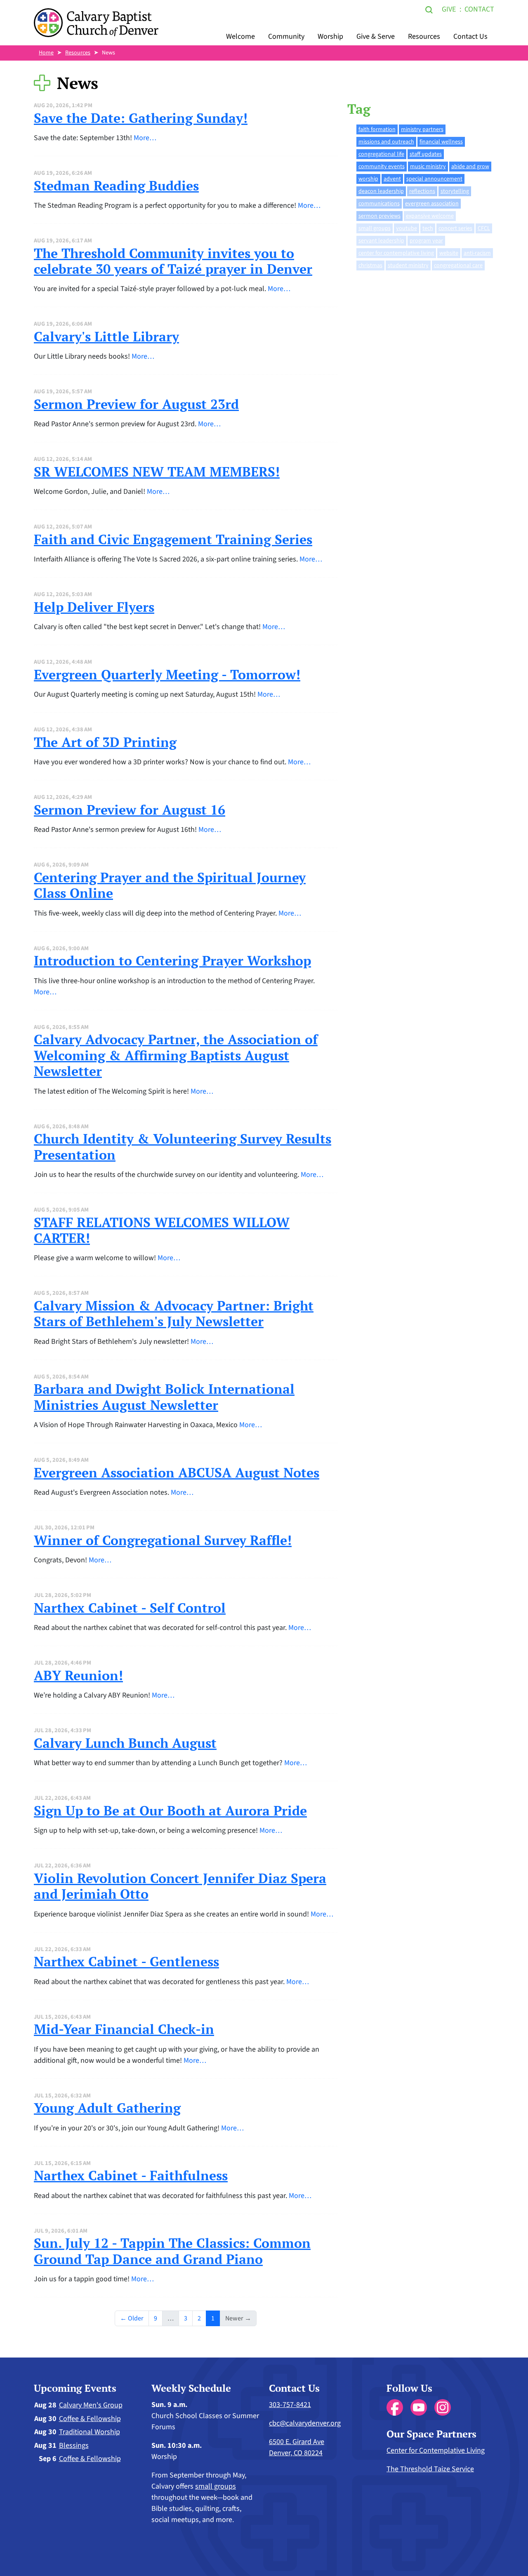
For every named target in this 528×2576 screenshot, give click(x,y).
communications (379, 204)
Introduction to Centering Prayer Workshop (172, 960)
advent (392, 179)
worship (368, 179)
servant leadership (381, 241)
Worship (330, 36)
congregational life (381, 154)
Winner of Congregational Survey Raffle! (163, 1540)
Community (286, 36)
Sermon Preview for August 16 (130, 810)
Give (449, 9)
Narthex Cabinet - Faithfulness (131, 2175)
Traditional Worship (90, 2432)
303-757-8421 (290, 2405)
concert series (455, 228)
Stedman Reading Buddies (116, 186)
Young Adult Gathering (107, 2108)
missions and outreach (386, 142)
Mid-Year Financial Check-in (124, 2029)
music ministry (428, 167)
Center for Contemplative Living (436, 2450)
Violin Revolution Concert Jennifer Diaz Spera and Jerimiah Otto (180, 1886)
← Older (132, 2318)
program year (426, 241)
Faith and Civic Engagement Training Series (173, 539)
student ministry (408, 265)
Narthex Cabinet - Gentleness (126, 1961)
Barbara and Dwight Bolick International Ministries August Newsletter (164, 1397)
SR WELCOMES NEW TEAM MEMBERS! (157, 472)
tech (428, 228)
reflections (422, 191)
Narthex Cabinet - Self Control (130, 1608)
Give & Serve (376, 36)
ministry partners (422, 129)
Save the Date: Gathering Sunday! (141, 118)
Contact (479, 9)
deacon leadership (381, 191)
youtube (407, 228)
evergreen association (432, 204)
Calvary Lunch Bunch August (125, 1743)
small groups (375, 228)
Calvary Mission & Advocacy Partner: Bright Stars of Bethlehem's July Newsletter (174, 1313)
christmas (370, 265)
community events (382, 167)
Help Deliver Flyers (94, 607)
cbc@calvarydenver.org (305, 2423)
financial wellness (441, 142)
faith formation (377, 129)
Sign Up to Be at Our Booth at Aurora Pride (170, 1810)
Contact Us (470, 36)
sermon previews (379, 216)
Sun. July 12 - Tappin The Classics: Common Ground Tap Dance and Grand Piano (172, 2251)
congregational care (458, 265)
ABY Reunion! (78, 1675)
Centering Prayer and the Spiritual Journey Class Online (170, 885)
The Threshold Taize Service (430, 2469)
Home (46, 53)
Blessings (74, 2446)
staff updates (426, 154)
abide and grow (470, 167)
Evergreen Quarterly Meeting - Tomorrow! (167, 674)
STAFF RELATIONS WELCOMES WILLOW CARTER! (162, 1230)
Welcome (240, 36)
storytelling (455, 191)
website (449, 253)
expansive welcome (430, 216)
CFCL (484, 228)
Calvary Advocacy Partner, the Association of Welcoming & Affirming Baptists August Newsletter (176, 1055)
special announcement (434, 179)
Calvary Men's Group (91, 2405)
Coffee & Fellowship (90, 2419)
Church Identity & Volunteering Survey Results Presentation (183, 1146)
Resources (424, 36)
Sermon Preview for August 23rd (136, 404)
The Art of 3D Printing (105, 742)
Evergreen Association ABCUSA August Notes (177, 1472)
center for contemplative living (396, 253)
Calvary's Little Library (106, 336)
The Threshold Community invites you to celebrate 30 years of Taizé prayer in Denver (173, 261)
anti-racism (477, 253)
